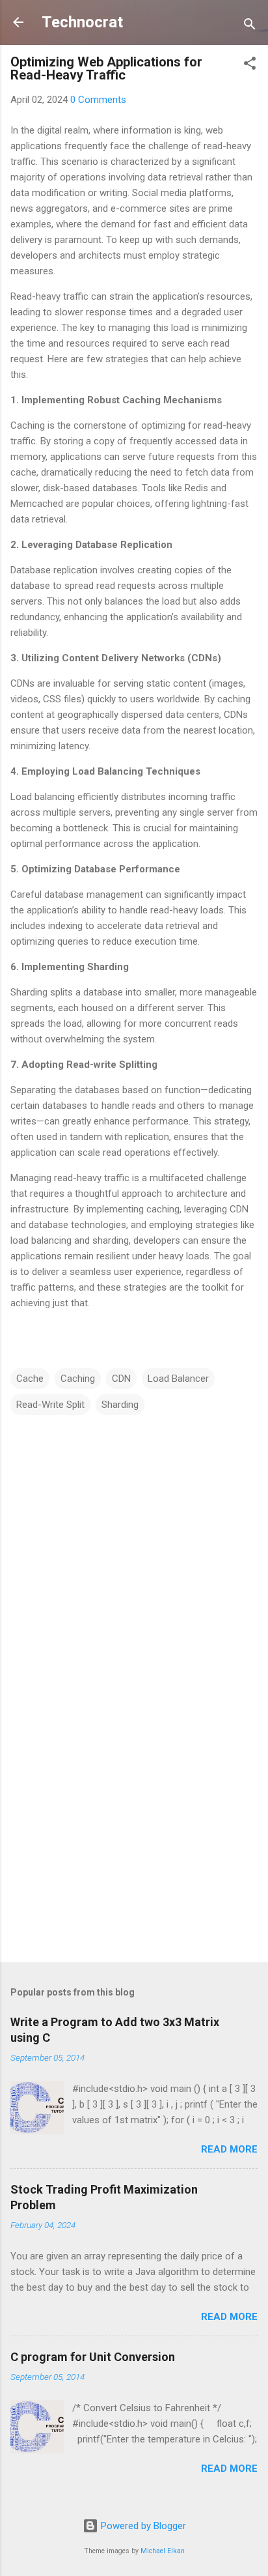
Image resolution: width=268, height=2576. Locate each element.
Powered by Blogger (142, 2526)
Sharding (120, 1405)
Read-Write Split (50, 1405)
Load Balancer (178, 1379)
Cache (30, 1379)
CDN (121, 1379)
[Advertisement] (134, 1850)
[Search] (250, 26)
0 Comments (98, 100)
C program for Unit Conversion (93, 2357)
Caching (78, 1379)
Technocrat (82, 22)
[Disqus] (134, 1581)
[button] (250, 65)
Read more (229, 2149)
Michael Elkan (163, 2551)
